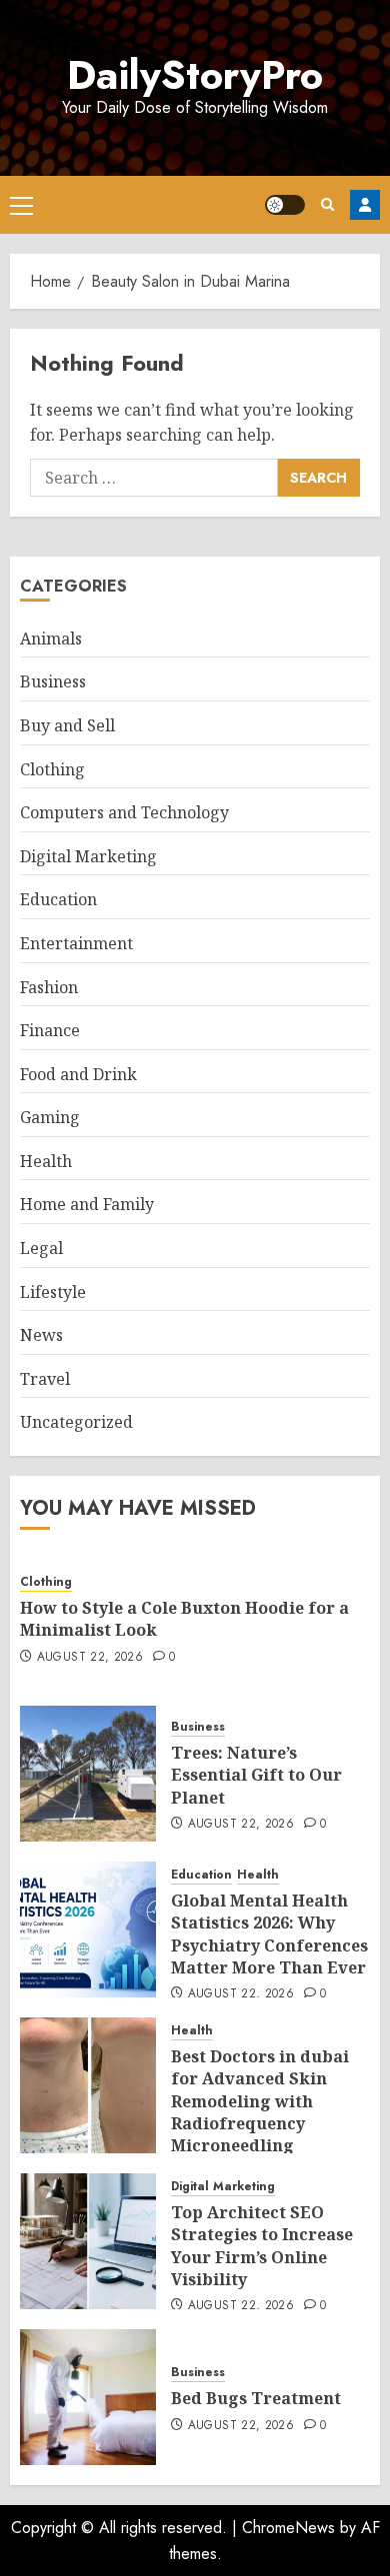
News (41, 1335)
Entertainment (76, 943)
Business (53, 681)
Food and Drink (78, 1074)
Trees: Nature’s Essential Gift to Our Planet (256, 1775)
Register (365, 205)
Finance (50, 1030)
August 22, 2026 (90, 1658)
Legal (41, 1248)
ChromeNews (288, 2528)
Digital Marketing (88, 856)
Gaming (50, 1117)
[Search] (327, 204)
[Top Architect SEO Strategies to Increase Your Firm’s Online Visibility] (88, 2241)
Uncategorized (76, 1422)
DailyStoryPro (195, 75)
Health (46, 1161)
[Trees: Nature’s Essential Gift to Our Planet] (88, 1774)
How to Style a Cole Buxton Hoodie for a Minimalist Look (184, 1619)
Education (58, 899)
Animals (51, 639)
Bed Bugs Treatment (256, 2398)
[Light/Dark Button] (285, 205)
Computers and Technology (124, 812)
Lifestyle (53, 1292)
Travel (45, 1379)
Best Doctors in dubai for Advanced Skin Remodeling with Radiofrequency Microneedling (260, 2101)
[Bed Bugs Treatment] (88, 2397)
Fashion (49, 987)
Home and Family (87, 1204)
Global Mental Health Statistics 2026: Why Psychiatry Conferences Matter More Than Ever (269, 1934)
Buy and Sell (67, 725)
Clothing (52, 769)
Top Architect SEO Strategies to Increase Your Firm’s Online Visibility (262, 2246)
